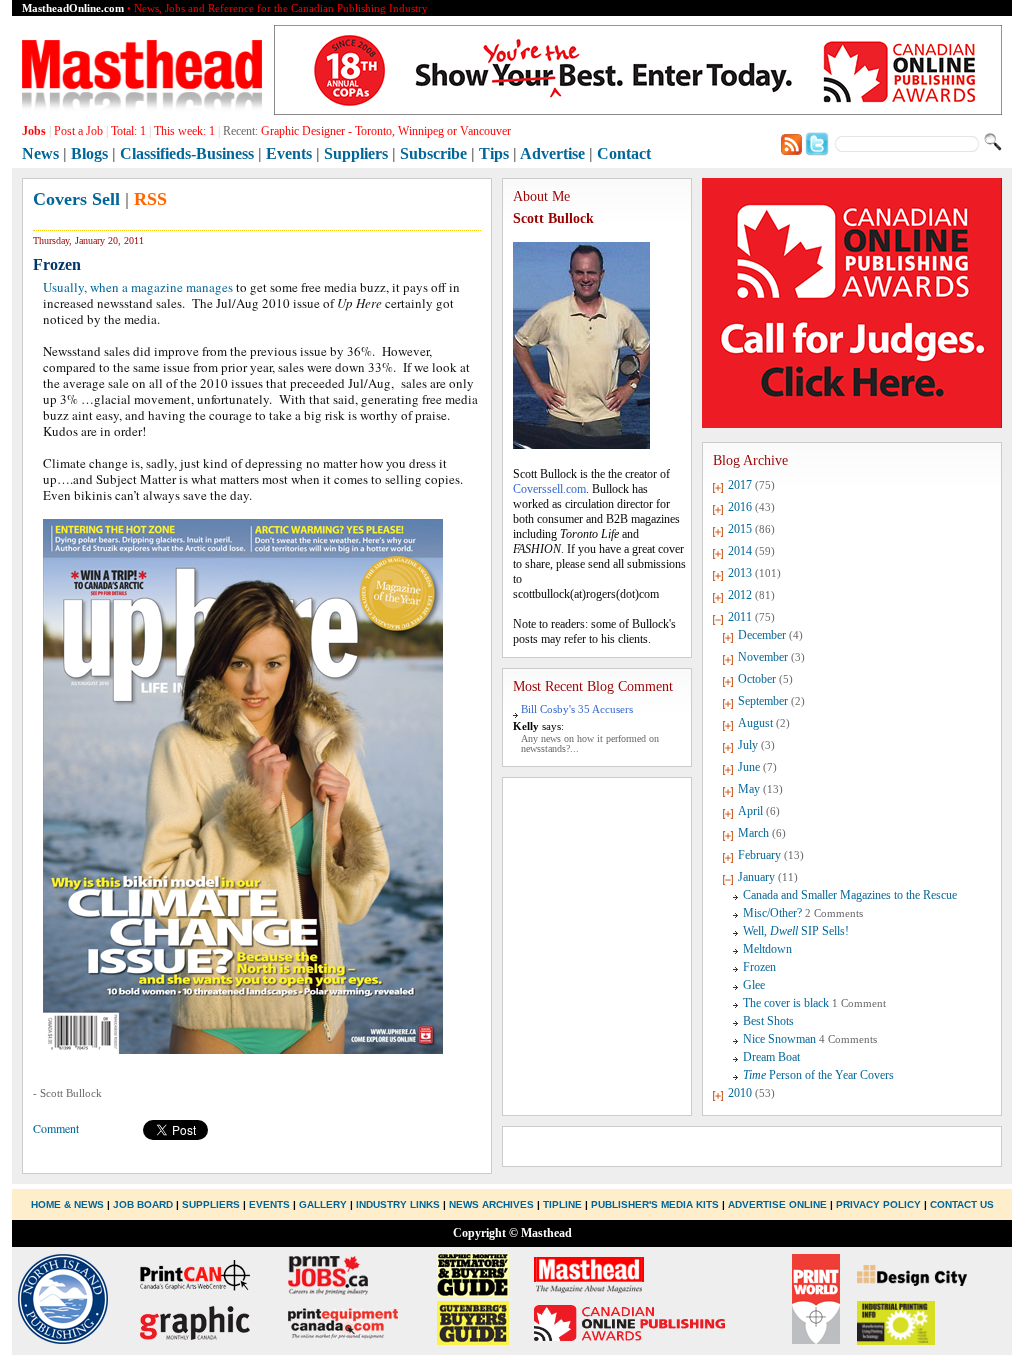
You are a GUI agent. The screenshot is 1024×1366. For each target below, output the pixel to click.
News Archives (491, 1204)
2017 (740, 485)
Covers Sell (76, 199)
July (748, 745)
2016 (740, 507)
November (763, 657)
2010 (740, 1093)
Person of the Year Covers (818, 1075)
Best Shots (768, 1021)
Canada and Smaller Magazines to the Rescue (850, 895)
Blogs (89, 153)
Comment (56, 1128)
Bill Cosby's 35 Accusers (577, 709)
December (762, 635)
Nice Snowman (779, 1039)
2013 (740, 573)
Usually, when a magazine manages (138, 287)
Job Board (143, 1204)
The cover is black (786, 1003)
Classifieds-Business (187, 153)
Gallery (323, 1204)
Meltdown (767, 949)
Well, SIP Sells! (796, 931)
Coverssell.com (549, 489)
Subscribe (433, 153)
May (749, 789)
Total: (128, 131)
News (40, 153)
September (763, 701)
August (755, 723)
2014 (740, 551)
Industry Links (398, 1204)
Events (289, 153)
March (753, 833)
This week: (184, 131)
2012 (740, 595)
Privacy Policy (878, 1204)
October (757, 679)
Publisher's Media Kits (655, 1204)
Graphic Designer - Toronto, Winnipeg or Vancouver (386, 131)
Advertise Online (777, 1204)
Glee (754, 985)
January (756, 877)
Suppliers (356, 153)
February (759, 855)
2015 (740, 529)
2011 (740, 617)
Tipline (562, 1204)
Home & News (69, 1204)
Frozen (759, 967)
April (750, 811)
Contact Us (962, 1204)
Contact (624, 153)
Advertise (552, 153)
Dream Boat (771, 1057)
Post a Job (78, 131)
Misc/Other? (772, 913)
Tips (494, 153)
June (749, 767)
